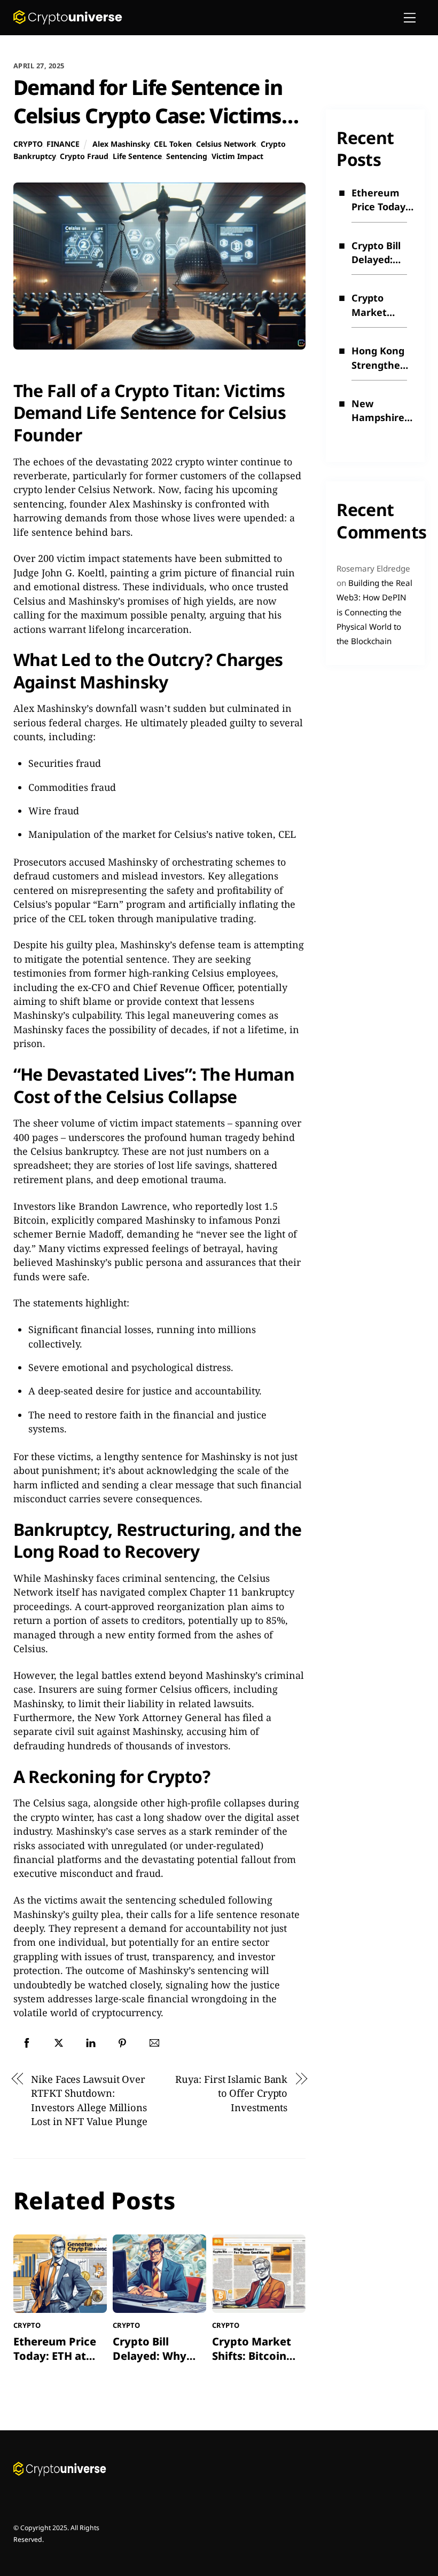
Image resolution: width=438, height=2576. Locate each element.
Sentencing (187, 156)
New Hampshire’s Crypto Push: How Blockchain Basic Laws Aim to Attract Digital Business (382, 411)
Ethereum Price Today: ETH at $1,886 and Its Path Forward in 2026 (380, 200)
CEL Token (173, 144)
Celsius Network (226, 144)
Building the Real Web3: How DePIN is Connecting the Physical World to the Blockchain (374, 612)
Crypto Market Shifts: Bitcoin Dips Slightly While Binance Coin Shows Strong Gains (383, 305)
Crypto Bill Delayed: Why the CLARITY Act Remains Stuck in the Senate (380, 253)
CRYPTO (28, 144)
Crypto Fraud (84, 156)
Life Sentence (137, 156)
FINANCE (63, 144)
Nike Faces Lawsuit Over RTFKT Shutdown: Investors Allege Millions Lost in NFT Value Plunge (89, 2100)
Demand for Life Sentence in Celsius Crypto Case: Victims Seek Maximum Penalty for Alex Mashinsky (148, 130)
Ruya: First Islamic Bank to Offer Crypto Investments (231, 2093)
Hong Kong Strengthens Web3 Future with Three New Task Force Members (382, 358)
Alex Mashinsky (121, 144)
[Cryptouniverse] (68, 21)
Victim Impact (237, 156)
